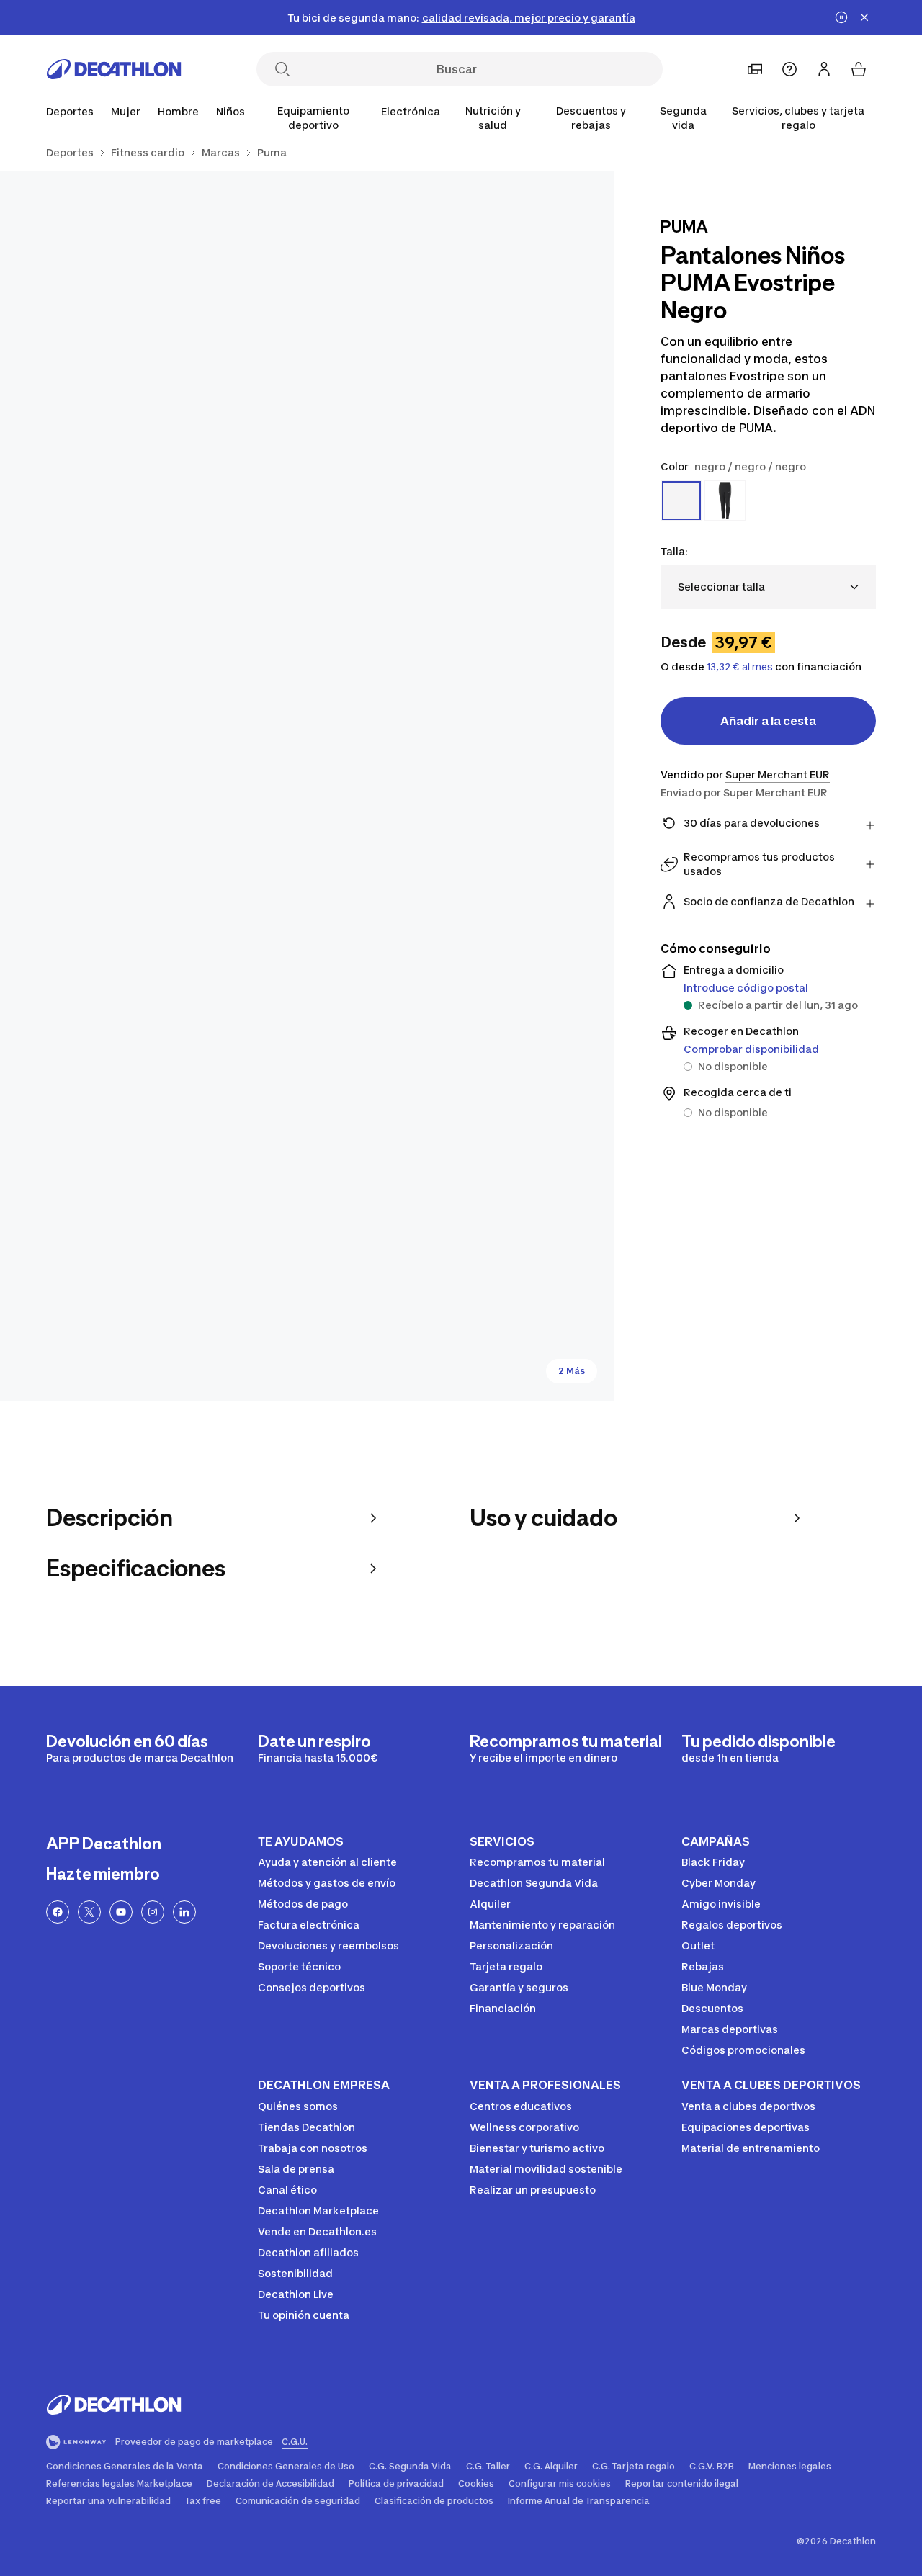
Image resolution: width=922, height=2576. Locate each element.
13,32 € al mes (740, 667)
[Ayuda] (789, 69)
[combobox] (768, 587)
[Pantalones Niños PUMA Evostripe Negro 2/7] (154, 325)
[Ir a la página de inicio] (114, 69)
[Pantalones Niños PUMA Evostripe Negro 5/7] (461, 1247)
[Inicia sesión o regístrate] (824, 69)
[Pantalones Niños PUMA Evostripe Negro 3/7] (307, 786)
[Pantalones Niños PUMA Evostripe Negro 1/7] (461, 325)
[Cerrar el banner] (864, 17)
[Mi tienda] (755, 69)
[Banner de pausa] (841, 17)
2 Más (572, 1371)
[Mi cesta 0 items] (859, 69)
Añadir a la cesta (768, 721)
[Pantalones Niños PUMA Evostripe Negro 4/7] (154, 1247)
